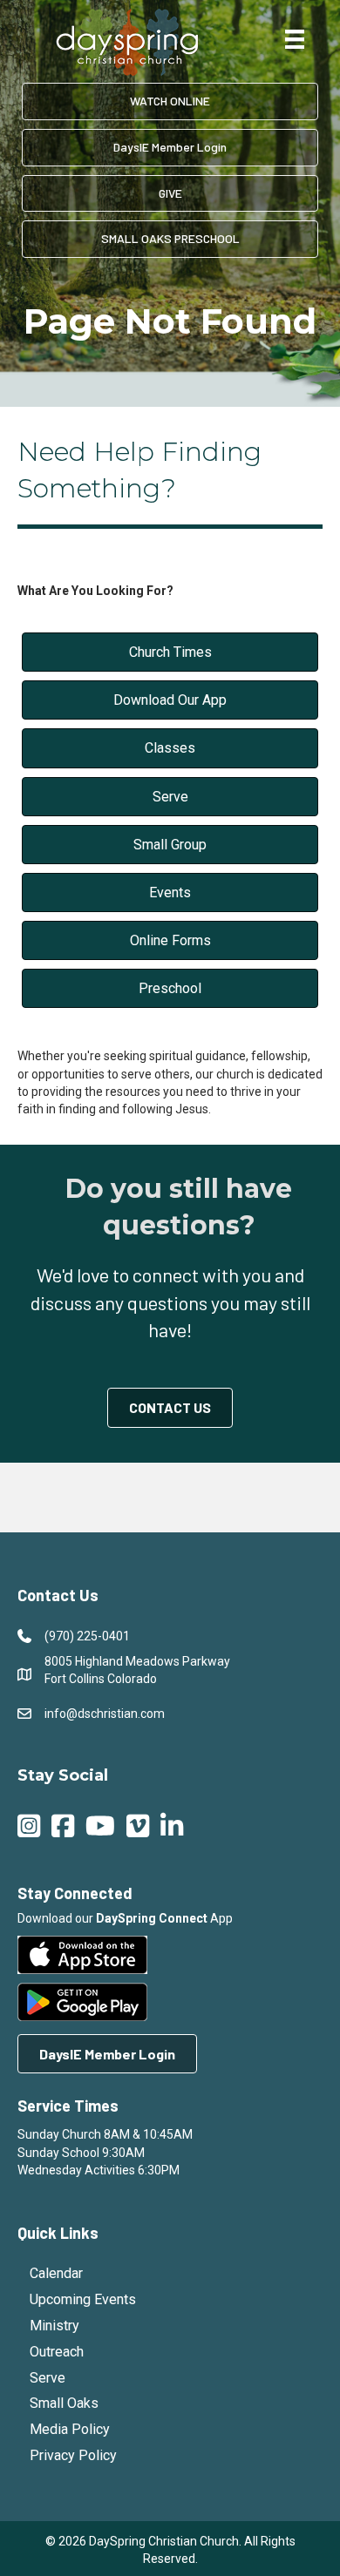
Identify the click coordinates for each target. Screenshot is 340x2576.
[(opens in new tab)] (82, 1954)
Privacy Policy (73, 2455)
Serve (48, 2378)
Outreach (57, 2352)
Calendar (56, 2273)
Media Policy (70, 2429)
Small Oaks (64, 2403)
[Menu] (295, 39)
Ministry (54, 2326)
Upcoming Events (83, 2299)
